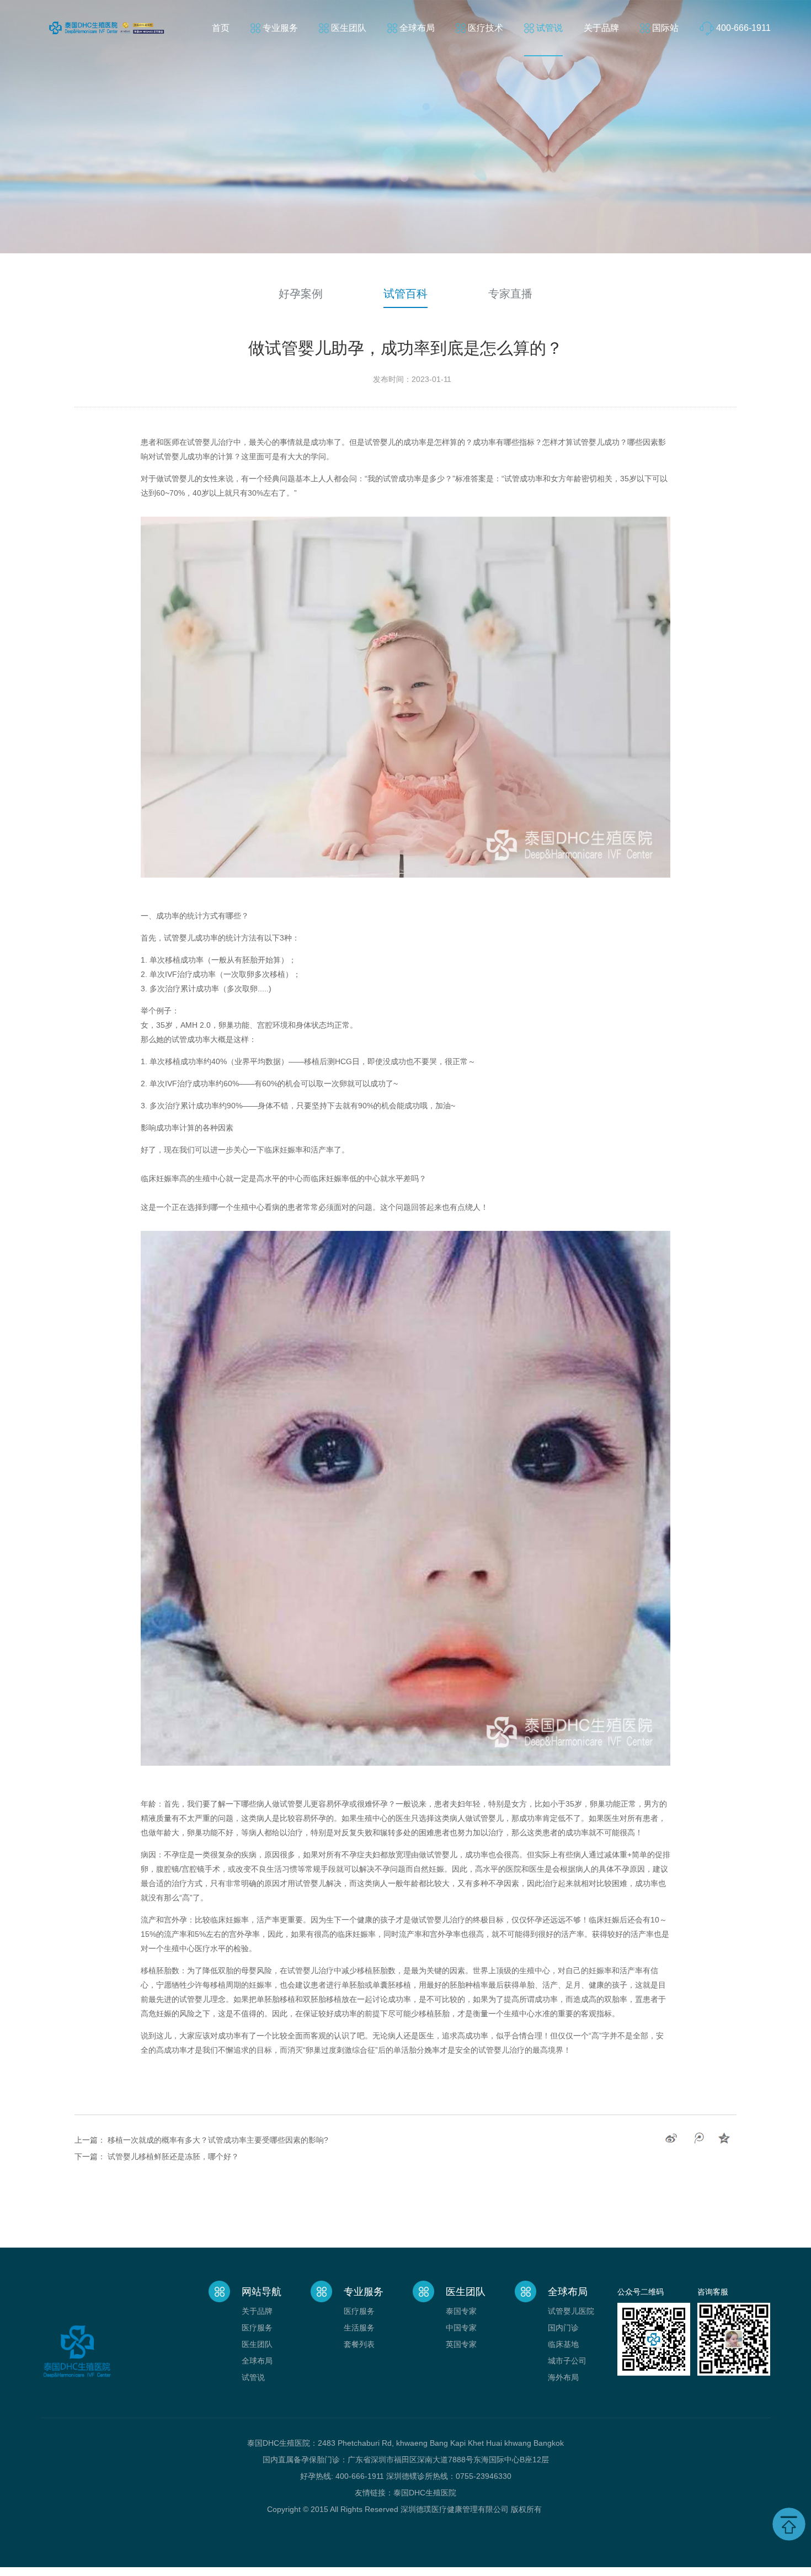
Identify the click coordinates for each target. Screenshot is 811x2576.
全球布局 (417, 28)
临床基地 (563, 2344)
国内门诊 (563, 2328)
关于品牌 (601, 28)
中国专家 (461, 2328)
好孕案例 (301, 294)
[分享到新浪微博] (671, 2138)
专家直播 (510, 294)
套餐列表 (359, 2344)
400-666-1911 (743, 28)
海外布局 (563, 2377)
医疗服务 (257, 2328)
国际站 (665, 28)
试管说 (549, 28)
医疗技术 (485, 28)
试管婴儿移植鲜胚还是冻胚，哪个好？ (173, 2157)
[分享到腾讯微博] (698, 2138)
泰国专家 (461, 2311)
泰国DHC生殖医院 (425, 2493)
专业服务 (280, 28)
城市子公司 (567, 2361)
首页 (221, 28)
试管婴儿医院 (571, 2311)
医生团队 (349, 28)
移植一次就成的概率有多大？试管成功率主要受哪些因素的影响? (218, 2140)
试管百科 (405, 294)
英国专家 (461, 2344)
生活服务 (359, 2328)
